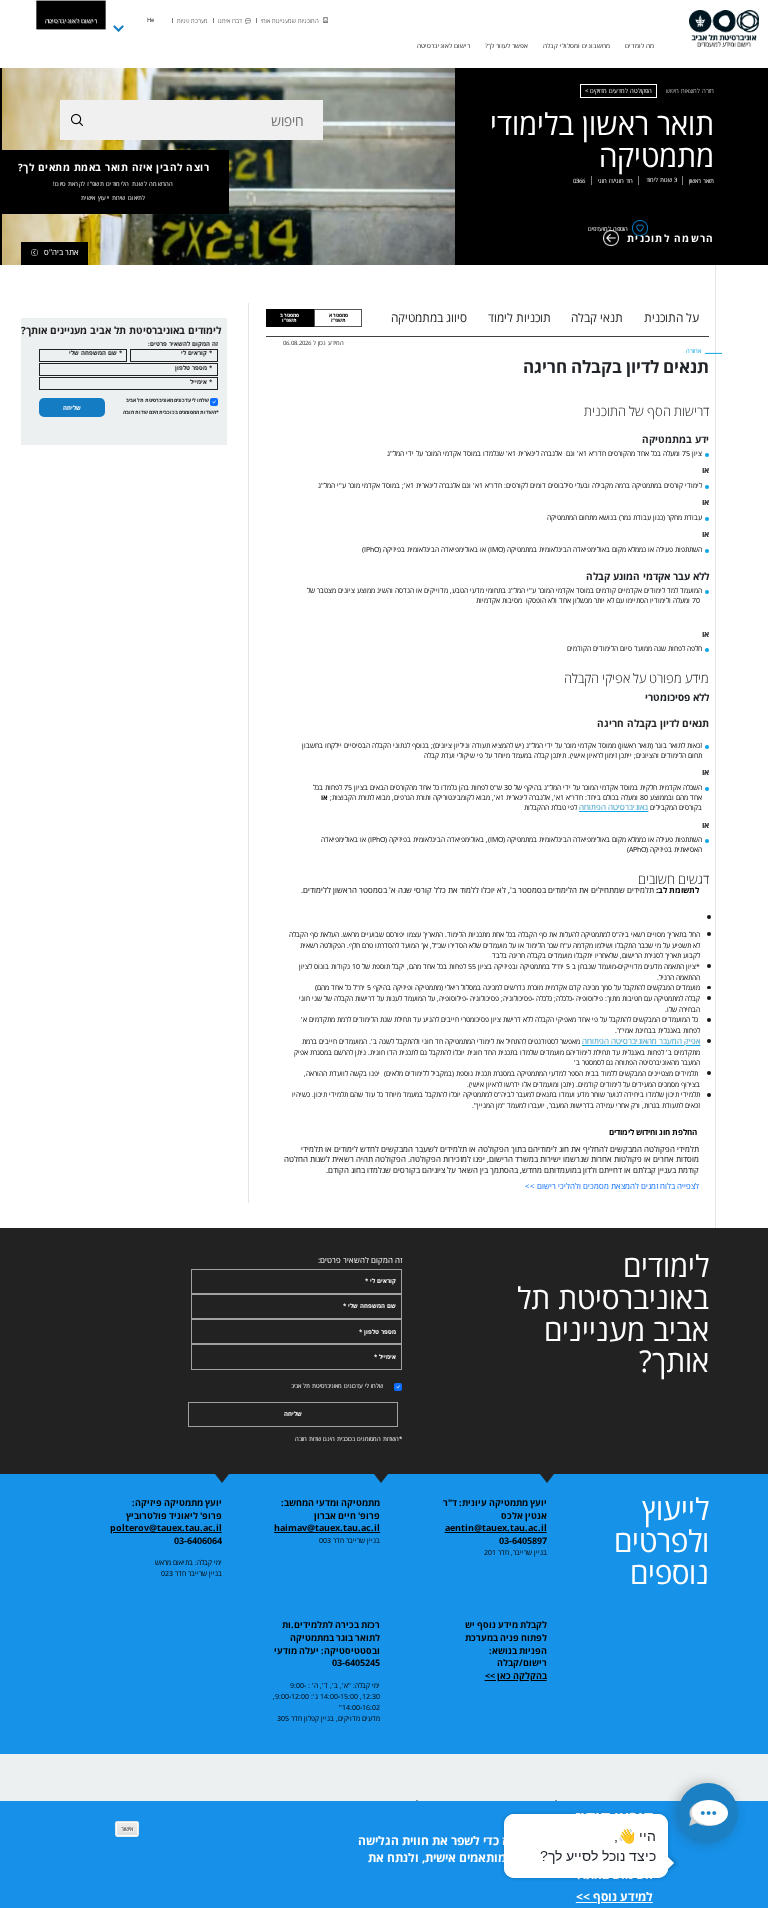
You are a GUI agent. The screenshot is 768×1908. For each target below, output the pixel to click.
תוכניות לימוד (519, 317)
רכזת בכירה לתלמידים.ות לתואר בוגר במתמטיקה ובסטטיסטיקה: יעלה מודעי (327, 1637)
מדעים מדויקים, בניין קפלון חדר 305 (328, 1718)
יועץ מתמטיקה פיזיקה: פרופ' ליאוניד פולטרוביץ (174, 1509)
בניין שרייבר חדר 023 (191, 1573)
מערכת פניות (192, 21)
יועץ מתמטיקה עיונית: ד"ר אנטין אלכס (495, 1509)
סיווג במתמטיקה (429, 317)
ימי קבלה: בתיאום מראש (188, 1562)
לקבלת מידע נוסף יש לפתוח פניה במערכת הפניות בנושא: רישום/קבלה (506, 1644)
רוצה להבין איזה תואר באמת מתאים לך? (114, 181)
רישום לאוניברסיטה (71, 20)
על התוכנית (671, 317)
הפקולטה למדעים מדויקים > (618, 91)
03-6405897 (523, 1541)
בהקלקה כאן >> (516, 1676)
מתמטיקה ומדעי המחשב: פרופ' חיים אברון (330, 1509)
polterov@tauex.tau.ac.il (166, 1528)
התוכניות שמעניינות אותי (290, 21)
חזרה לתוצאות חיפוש (690, 91)
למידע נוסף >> (614, 1896)
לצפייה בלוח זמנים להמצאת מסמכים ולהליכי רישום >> (612, 1186)
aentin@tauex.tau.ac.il (496, 1528)
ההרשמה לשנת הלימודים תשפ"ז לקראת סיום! (113, 184)
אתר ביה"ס (61, 252)
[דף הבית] (724, 29)
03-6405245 (356, 1663)
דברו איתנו (230, 21)
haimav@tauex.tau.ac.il (327, 1528)
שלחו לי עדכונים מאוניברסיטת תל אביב (167, 400)
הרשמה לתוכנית (670, 238)
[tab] (338, 318)
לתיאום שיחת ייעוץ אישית (113, 198)
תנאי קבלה (597, 317)
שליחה (72, 407)
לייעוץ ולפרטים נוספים (661, 1540)
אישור (127, 1828)
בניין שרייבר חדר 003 (349, 1540)
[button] (708, 1813)
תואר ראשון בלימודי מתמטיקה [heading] (602, 140)
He (150, 20)
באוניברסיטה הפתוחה (613, 807)
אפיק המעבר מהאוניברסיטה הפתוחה (641, 1041)
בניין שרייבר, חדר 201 (515, 1552)
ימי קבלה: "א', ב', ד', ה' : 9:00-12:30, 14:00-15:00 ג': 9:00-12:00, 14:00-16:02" (326, 1696)
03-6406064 (198, 1541)
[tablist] (544, 317)
